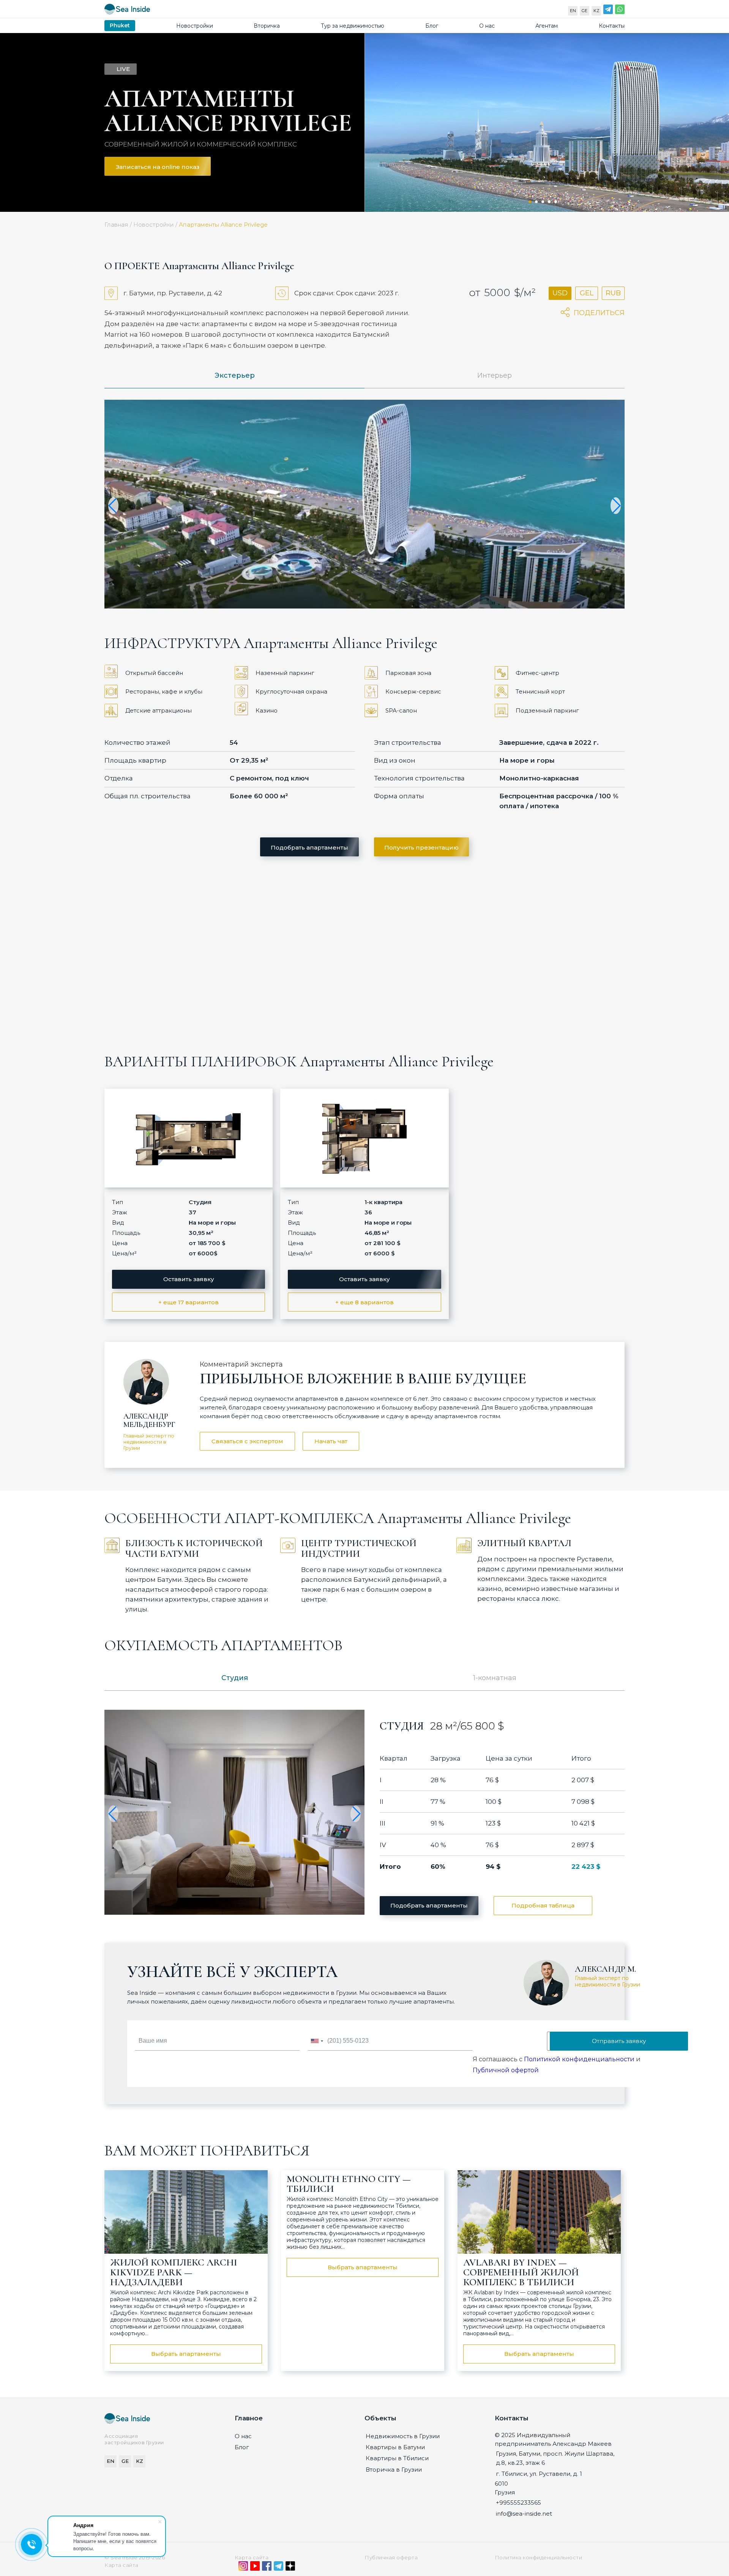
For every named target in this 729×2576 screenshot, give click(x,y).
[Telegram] (608, 11)
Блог (432, 26)
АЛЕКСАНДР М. (605, 1969)
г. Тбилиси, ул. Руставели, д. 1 (539, 2474)
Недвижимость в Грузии (403, 2436)
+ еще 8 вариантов (364, 1302)
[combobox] (317, 2041)
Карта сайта (252, 2557)
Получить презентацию (421, 847)
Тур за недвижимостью (353, 26)
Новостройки (195, 26)
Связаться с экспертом (247, 1441)
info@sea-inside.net (524, 2514)
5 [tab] (556, 202)
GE (585, 11)
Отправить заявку (619, 2041)
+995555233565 (518, 2503)
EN (573, 11)
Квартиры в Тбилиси (397, 2458)
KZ (596, 11)
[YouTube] (255, 2568)
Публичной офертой (506, 2070)
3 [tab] (543, 202)
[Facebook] (267, 2568)
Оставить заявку (189, 1279)
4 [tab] (549, 202)
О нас (487, 26)
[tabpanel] (547, 122)
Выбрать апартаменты (186, 2354)
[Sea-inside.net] (127, 11)
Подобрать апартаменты (309, 847)
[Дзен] (290, 2568)
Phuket (120, 25)
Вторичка (267, 26)
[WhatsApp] (620, 11)
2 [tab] (536, 202)
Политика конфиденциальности (539, 2557)
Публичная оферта (391, 2557)
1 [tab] (530, 202)
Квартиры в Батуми (395, 2447)
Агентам (547, 26)
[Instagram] (243, 2568)
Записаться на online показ (158, 167)
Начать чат (331, 1441)
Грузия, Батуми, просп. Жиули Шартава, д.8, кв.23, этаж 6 (555, 2458)
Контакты (612, 26)
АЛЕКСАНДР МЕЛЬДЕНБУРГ (149, 1420)
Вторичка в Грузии (394, 2470)
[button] (113, 506)
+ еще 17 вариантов (189, 1302)
